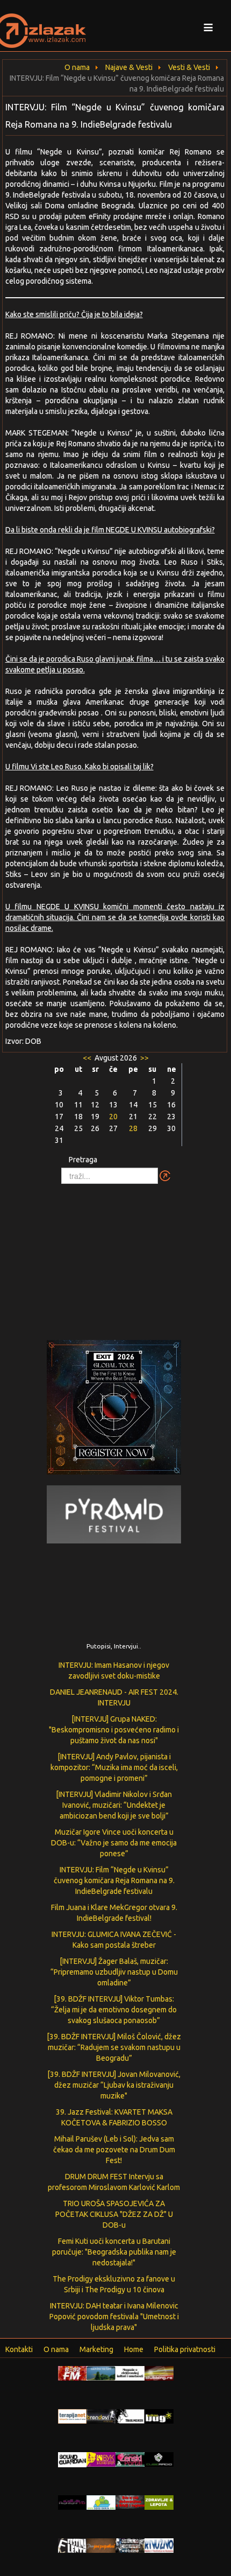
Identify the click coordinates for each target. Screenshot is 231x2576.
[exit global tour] (114, 1409)
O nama (56, 2349)
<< (88, 1058)
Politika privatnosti (185, 2349)
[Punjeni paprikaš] (101, 2545)
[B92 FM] (73, 2373)
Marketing (96, 2349)
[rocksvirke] (130, 2502)
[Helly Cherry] (130, 2545)
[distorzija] (130, 2373)
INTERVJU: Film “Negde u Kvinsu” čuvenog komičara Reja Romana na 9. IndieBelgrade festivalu (114, 1880)
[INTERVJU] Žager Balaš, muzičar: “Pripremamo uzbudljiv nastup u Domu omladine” (114, 1972)
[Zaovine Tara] (101, 2373)
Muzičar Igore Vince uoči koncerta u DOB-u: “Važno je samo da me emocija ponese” (114, 1843)
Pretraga (83, 1160)
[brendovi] (101, 2416)
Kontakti (19, 2349)
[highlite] (73, 2502)
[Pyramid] (114, 1514)
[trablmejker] (130, 2416)
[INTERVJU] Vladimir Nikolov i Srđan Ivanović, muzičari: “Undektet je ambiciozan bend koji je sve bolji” (114, 1805)
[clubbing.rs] (159, 2373)
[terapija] (73, 2416)
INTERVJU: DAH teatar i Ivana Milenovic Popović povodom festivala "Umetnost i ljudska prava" (114, 2317)
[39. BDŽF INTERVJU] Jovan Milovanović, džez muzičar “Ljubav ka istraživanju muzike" (114, 2085)
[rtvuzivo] (159, 2545)
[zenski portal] (130, 2459)
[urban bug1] (159, 2416)
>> (144, 1058)
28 (133, 1128)
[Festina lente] (73, 2545)
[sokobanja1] (101, 2502)
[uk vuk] (101, 2459)
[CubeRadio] (159, 2459)
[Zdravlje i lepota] (159, 2502)
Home (134, 2349)
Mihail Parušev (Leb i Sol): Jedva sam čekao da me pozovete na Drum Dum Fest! (114, 2150)
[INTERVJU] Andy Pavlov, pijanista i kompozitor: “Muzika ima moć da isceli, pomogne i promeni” (114, 1767)
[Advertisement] (115, 1257)
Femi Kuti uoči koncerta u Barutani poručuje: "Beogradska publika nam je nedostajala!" (114, 2252)
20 (113, 1117)
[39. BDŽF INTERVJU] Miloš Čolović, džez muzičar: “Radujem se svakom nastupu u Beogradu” (114, 2047)
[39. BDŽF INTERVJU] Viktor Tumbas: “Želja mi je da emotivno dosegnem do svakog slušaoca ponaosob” (114, 2010)
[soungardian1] (73, 2459)
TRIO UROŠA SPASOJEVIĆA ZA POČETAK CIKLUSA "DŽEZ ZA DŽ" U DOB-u (114, 2214)
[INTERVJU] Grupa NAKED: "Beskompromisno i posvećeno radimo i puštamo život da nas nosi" (114, 1730)
